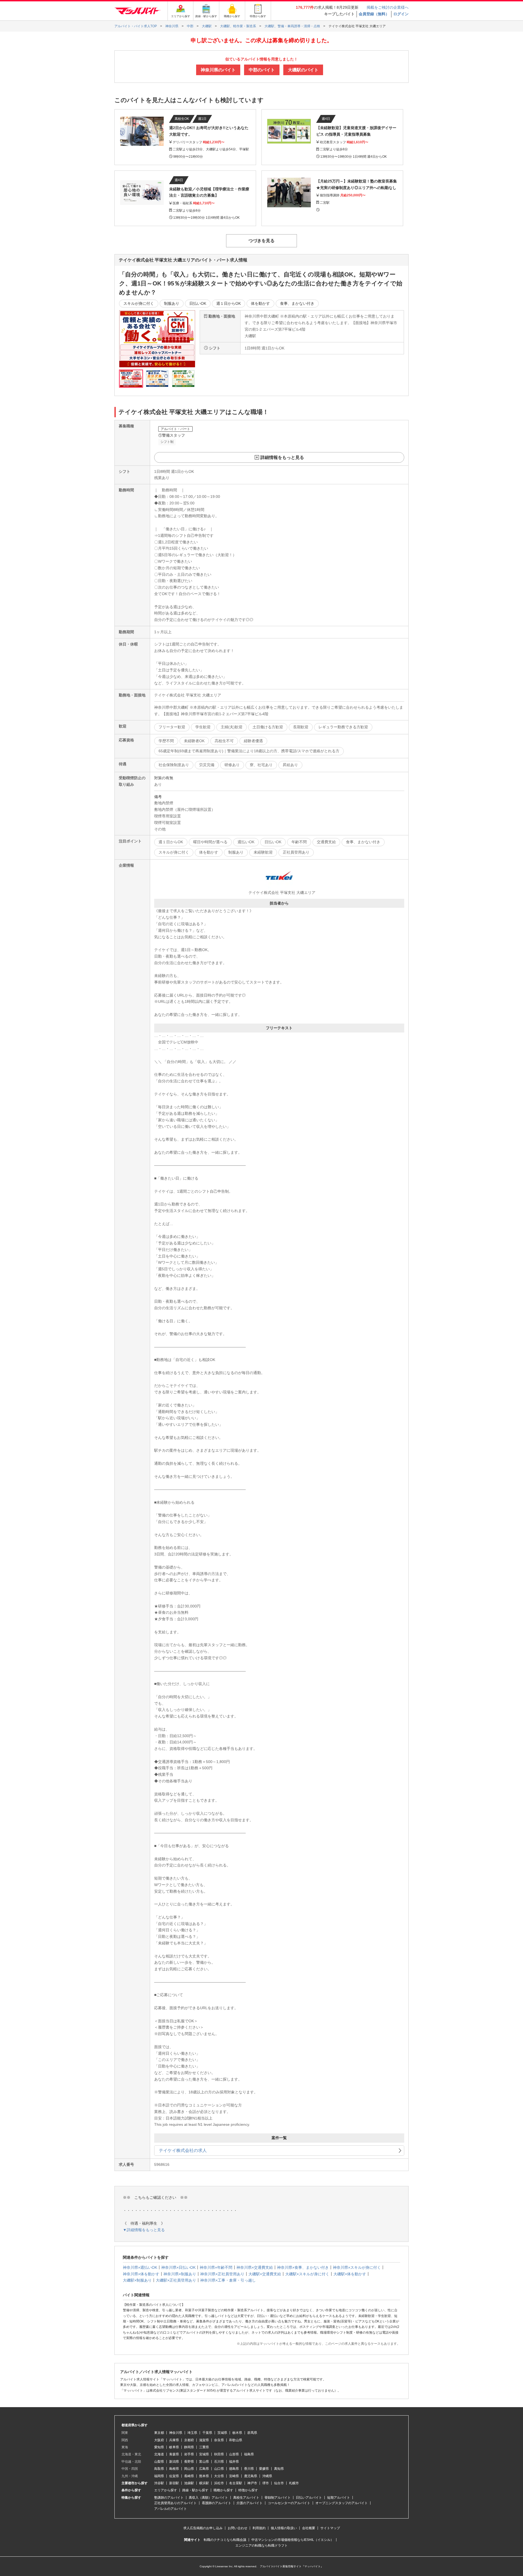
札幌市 (294, 2483)
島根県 (174, 2469)
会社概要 (309, 2528)
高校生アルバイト (246, 2498)
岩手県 (189, 2454)
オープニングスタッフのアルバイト (342, 2503)
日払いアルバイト (309, 2498)
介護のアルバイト (250, 2503)
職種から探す (223, 2490)
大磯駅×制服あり (137, 2280)
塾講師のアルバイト (169, 2498)
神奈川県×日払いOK (178, 2267)
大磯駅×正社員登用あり (176, 2280)
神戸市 (252, 2483)
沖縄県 (267, 2476)
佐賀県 (174, 2476)
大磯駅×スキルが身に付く (307, 2274)
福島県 (249, 2454)
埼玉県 (192, 2433)
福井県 (234, 2462)
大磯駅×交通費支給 (265, 2274)
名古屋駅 (236, 2483)
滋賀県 (204, 2440)
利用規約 (259, 2528)
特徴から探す (248, 2490)
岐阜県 (174, 2447)
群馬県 (252, 2433)
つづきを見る (261, 241)
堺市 (266, 2483)
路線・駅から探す (195, 2490)
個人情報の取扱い (284, 2528)
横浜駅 (204, 2483)
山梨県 (159, 2462)
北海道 (159, 2454)
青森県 (174, 2454)
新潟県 (174, 2462)
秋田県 (219, 2454)
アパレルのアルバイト (171, 2509)
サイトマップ (330, 2528)
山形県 (234, 2454)
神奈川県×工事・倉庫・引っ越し (228, 2280)
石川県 (219, 2462)
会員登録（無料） (374, 14)
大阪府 (159, 2440)
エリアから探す (166, 2490)
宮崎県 (234, 2476)
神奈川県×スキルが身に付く (357, 2267)
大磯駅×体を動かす (350, 2274)
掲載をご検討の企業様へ (388, 7)
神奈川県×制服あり (180, 2274)
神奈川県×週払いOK (140, 2267)
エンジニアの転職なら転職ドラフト (261, 2545)
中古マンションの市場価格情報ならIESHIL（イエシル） (293, 2540)
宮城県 (204, 2454)
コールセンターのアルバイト (289, 2503)
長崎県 (189, 2476)
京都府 (189, 2440)
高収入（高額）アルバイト (208, 2498)
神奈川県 (176, 2433)
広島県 (204, 2469)
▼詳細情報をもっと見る (144, 2230)
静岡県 (189, 2447)
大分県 (219, 2476)
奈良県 (219, 2440)
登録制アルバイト (278, 2498)
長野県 (189, 2462)
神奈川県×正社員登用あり (222, 2274)
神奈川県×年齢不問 (216, 2267)
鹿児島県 (251, 2476)
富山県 (204, 2462)
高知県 (279, 2469)
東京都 (159, 2433)
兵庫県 (174, 2440)
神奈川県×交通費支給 (255, 2267)
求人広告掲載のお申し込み (203, 2528)
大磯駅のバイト (303, 70)
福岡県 (159, 2476)
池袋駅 (189, 2483)
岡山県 (189, 2469)
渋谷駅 (159, 2483)
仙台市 (279, 2483)
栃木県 (237, 2433)
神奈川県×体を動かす (141, 2274)
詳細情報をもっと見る (282, 457)
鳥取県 (159, 2469)
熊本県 (204, 2476)
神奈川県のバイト (218, 70)
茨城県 (222, 2433)
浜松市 (219, 2483)
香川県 (249, 2469)
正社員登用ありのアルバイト (175, 2503)
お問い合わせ (238, 2528)
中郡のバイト (262, 70)
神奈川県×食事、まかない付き (303, 2267)
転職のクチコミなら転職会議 (225, 2540)
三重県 (204, 2447)
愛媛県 (264, 2469)
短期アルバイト (339, 2498)
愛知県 (159, 2447)
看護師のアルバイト (217, 2503)
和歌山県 (236, 2440)
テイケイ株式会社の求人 (183, 2150)
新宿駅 (174, 2483)
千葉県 (207, 2433)
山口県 (219, 2469)
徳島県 (234, 2469)
